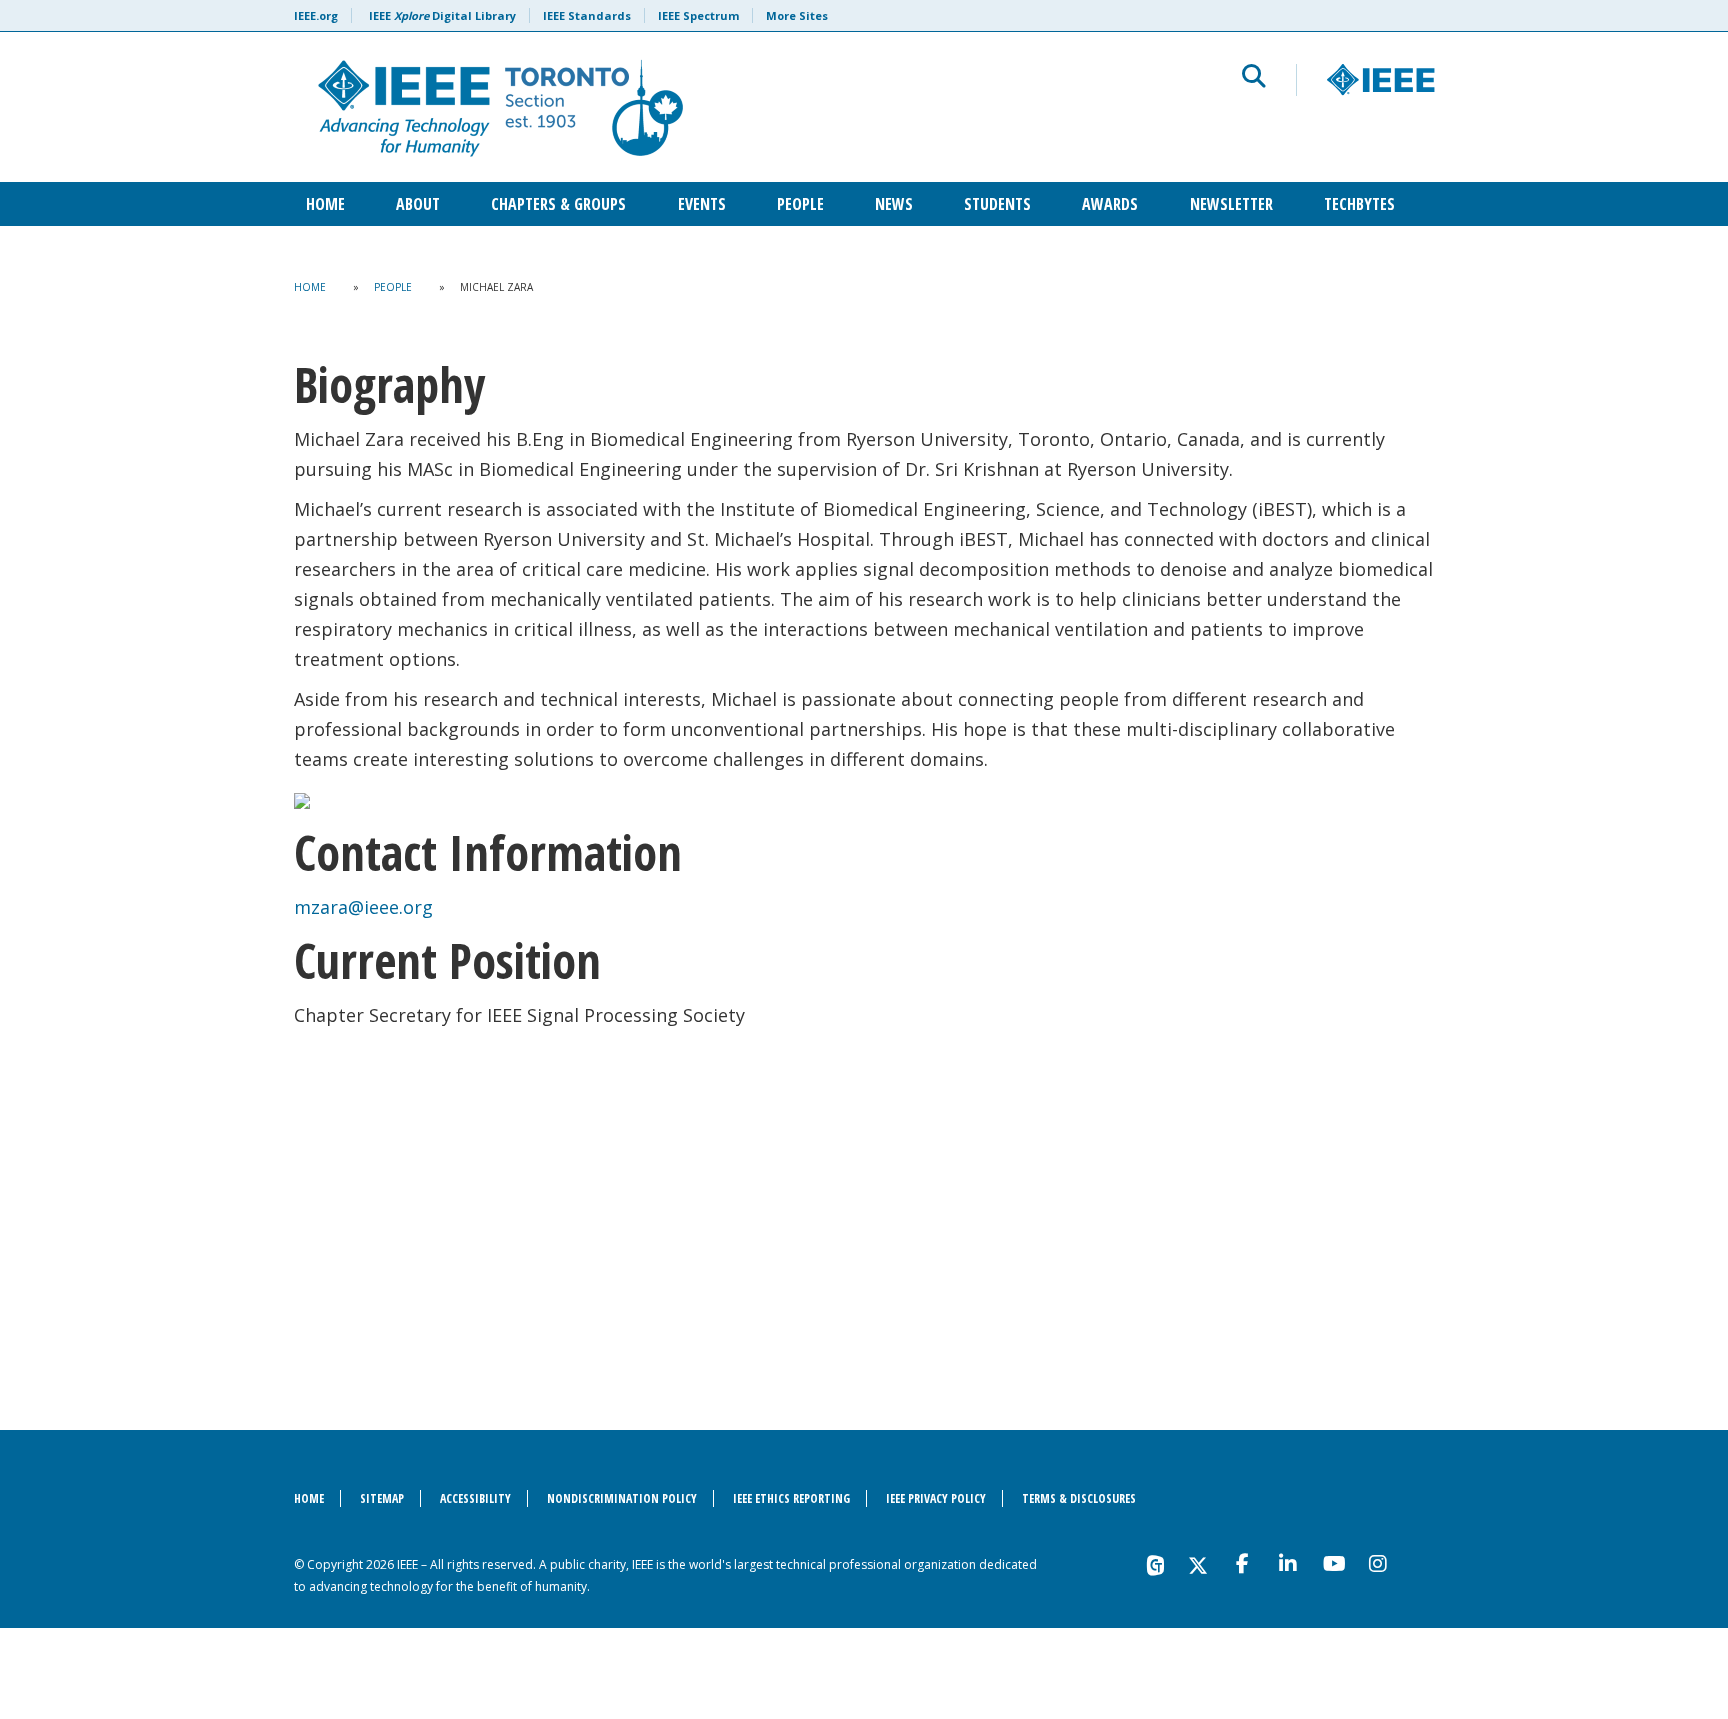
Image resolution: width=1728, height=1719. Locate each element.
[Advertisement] (864, 1200)
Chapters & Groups (558, 204)
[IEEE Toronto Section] (620, 107)
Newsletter (1231, 204)
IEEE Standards (587, 15)
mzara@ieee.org (363, 907)
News (894, 204)
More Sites (797, 15)
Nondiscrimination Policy (622, 1498)
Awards (1110, 204)
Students (997, 204)
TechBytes (1359, 204)
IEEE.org (316, 15)
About (418, 204)
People (800, 204)
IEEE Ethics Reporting (791, 1498)
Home (325, 204)
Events (702, 204)
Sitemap (382, 1498)
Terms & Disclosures (1079, 1498)
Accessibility (475, 1498)
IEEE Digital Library (442, 15)
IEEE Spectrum (698, 15)
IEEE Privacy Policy (936, 1498)
